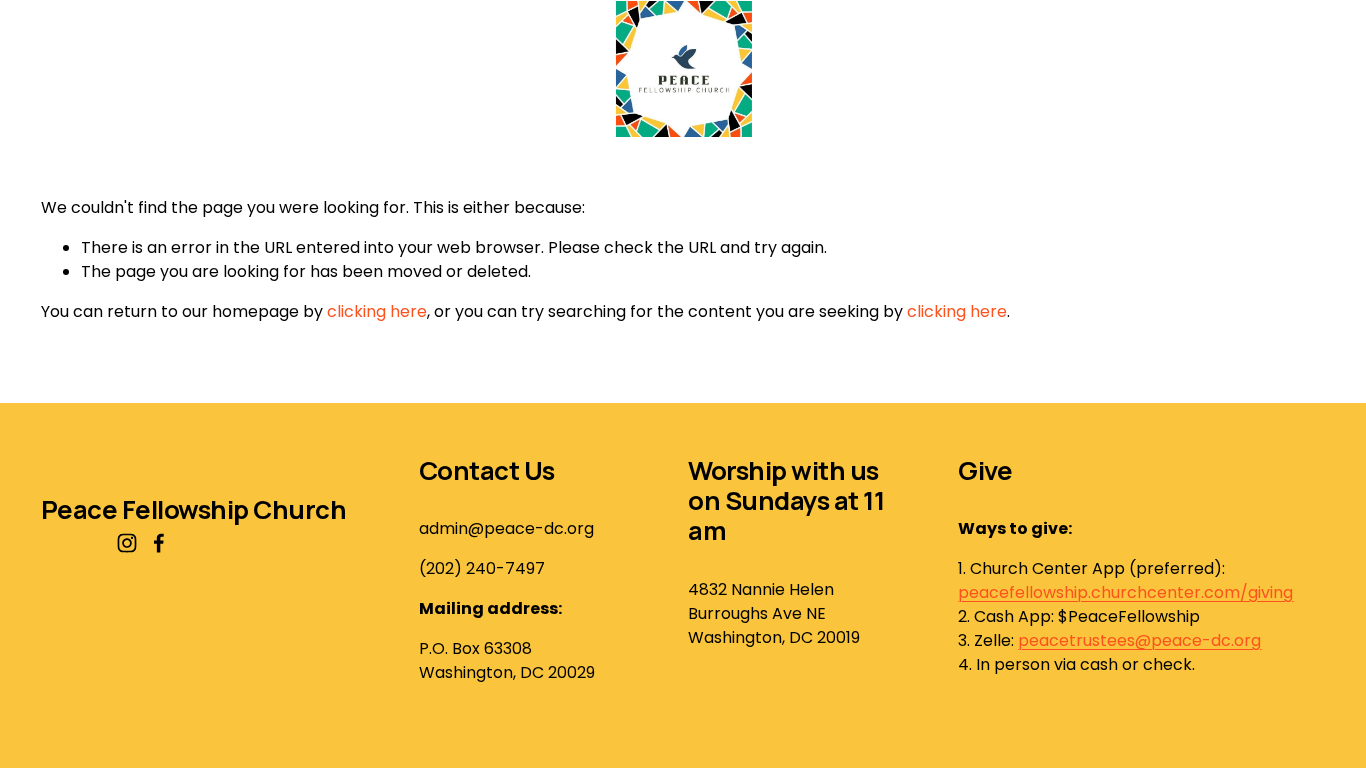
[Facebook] (159, 543)
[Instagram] (127, 543)
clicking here (377, 311)
